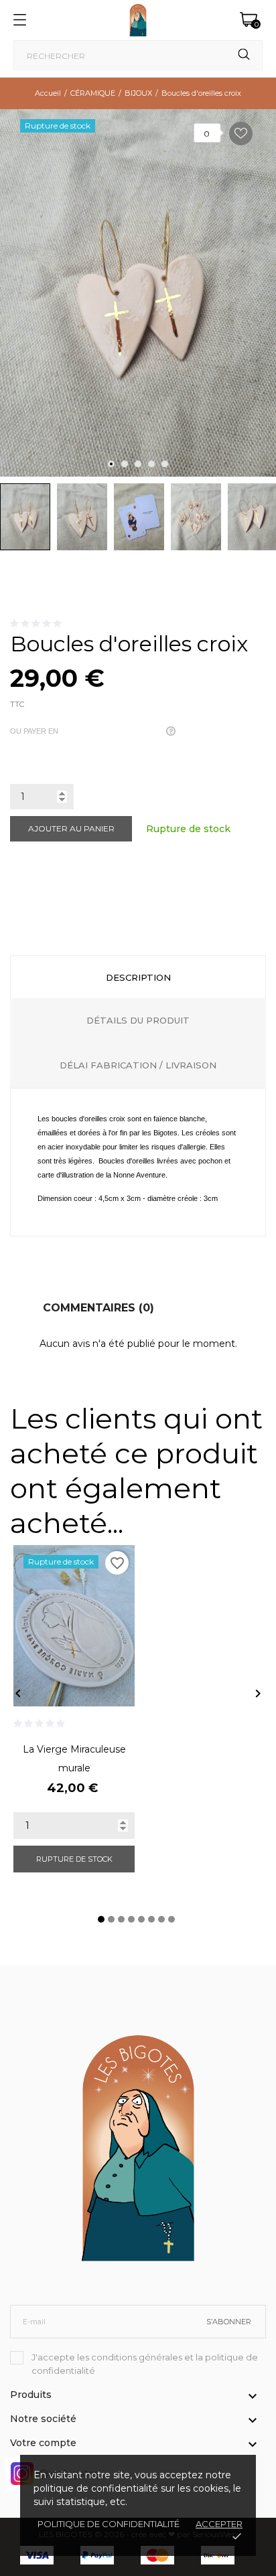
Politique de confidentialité (109, 2524)
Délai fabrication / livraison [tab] (138, 1065)
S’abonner (229, 2322)
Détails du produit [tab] (138, 1020)
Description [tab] (138, 977)
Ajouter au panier (71, 828)
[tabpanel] (138, 293)
